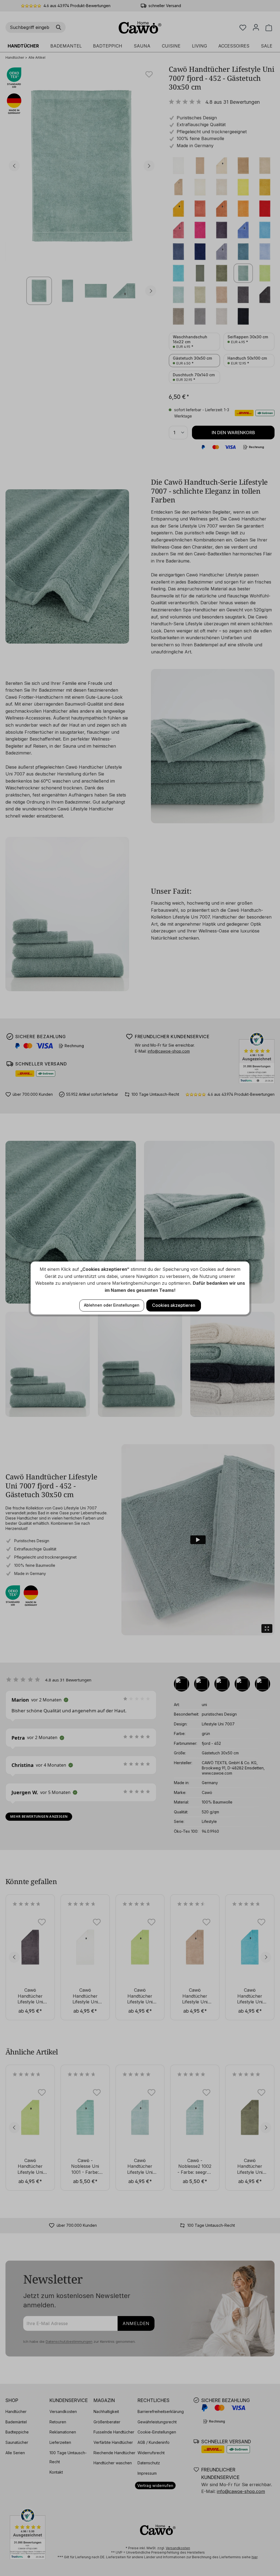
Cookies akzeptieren (174, 1305)
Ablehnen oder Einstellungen (112, 1305)
